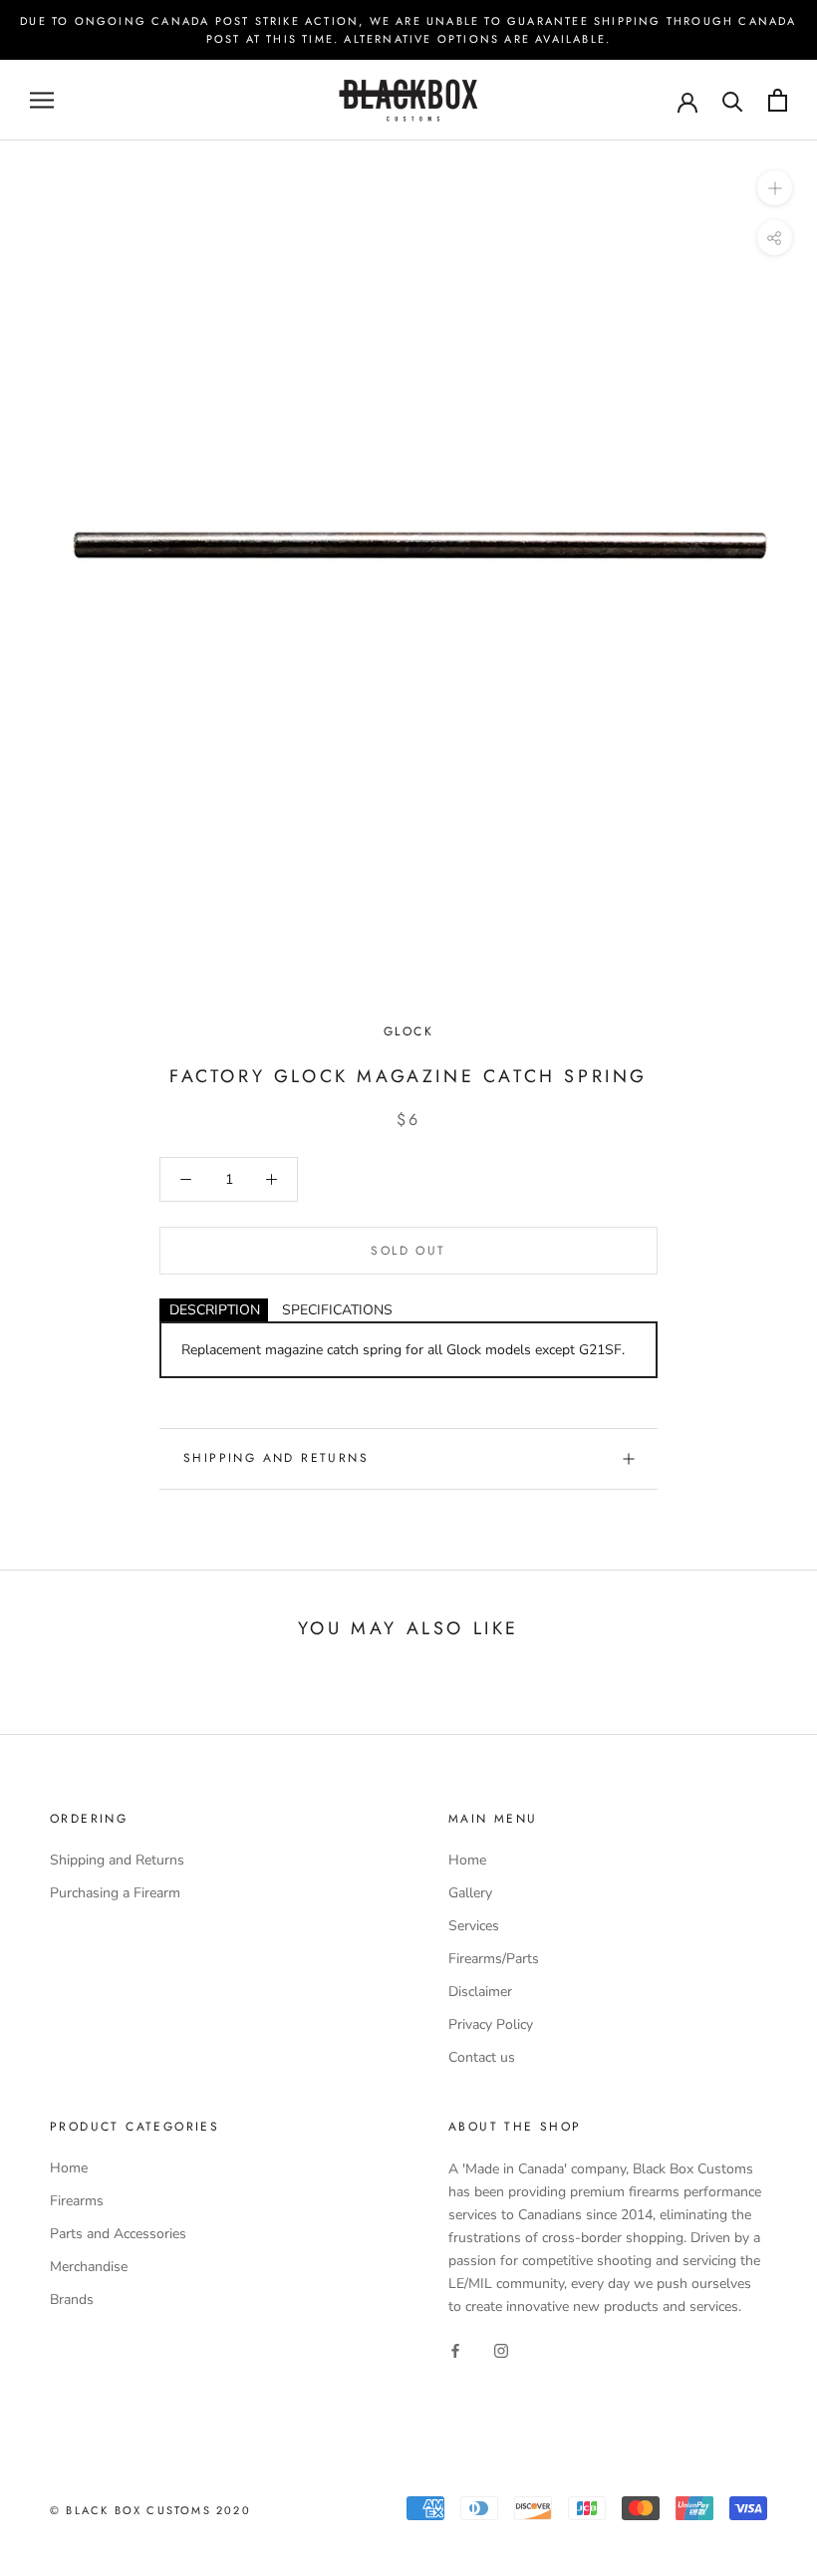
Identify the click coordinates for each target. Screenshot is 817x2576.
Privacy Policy (491, 2024)
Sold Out (408, 1251)
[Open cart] (778, 100)
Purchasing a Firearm (115, 1893)
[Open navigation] (42, 100)
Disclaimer (480, 1992)
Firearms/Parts (494, 1959)
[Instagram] (501, 2349)
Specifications (337, 1310)
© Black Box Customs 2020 (150, 2510)
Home (467, 1860)
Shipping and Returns (276, 1458)
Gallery (470, 1893)
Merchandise (89, 2267)
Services (474, 1926)
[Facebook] (455, 2349)
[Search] (733, 100)
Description (215, 1310)
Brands (72, 2299)
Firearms (77, 2201)
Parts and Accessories (118, 2234)
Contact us (482, 2057)
